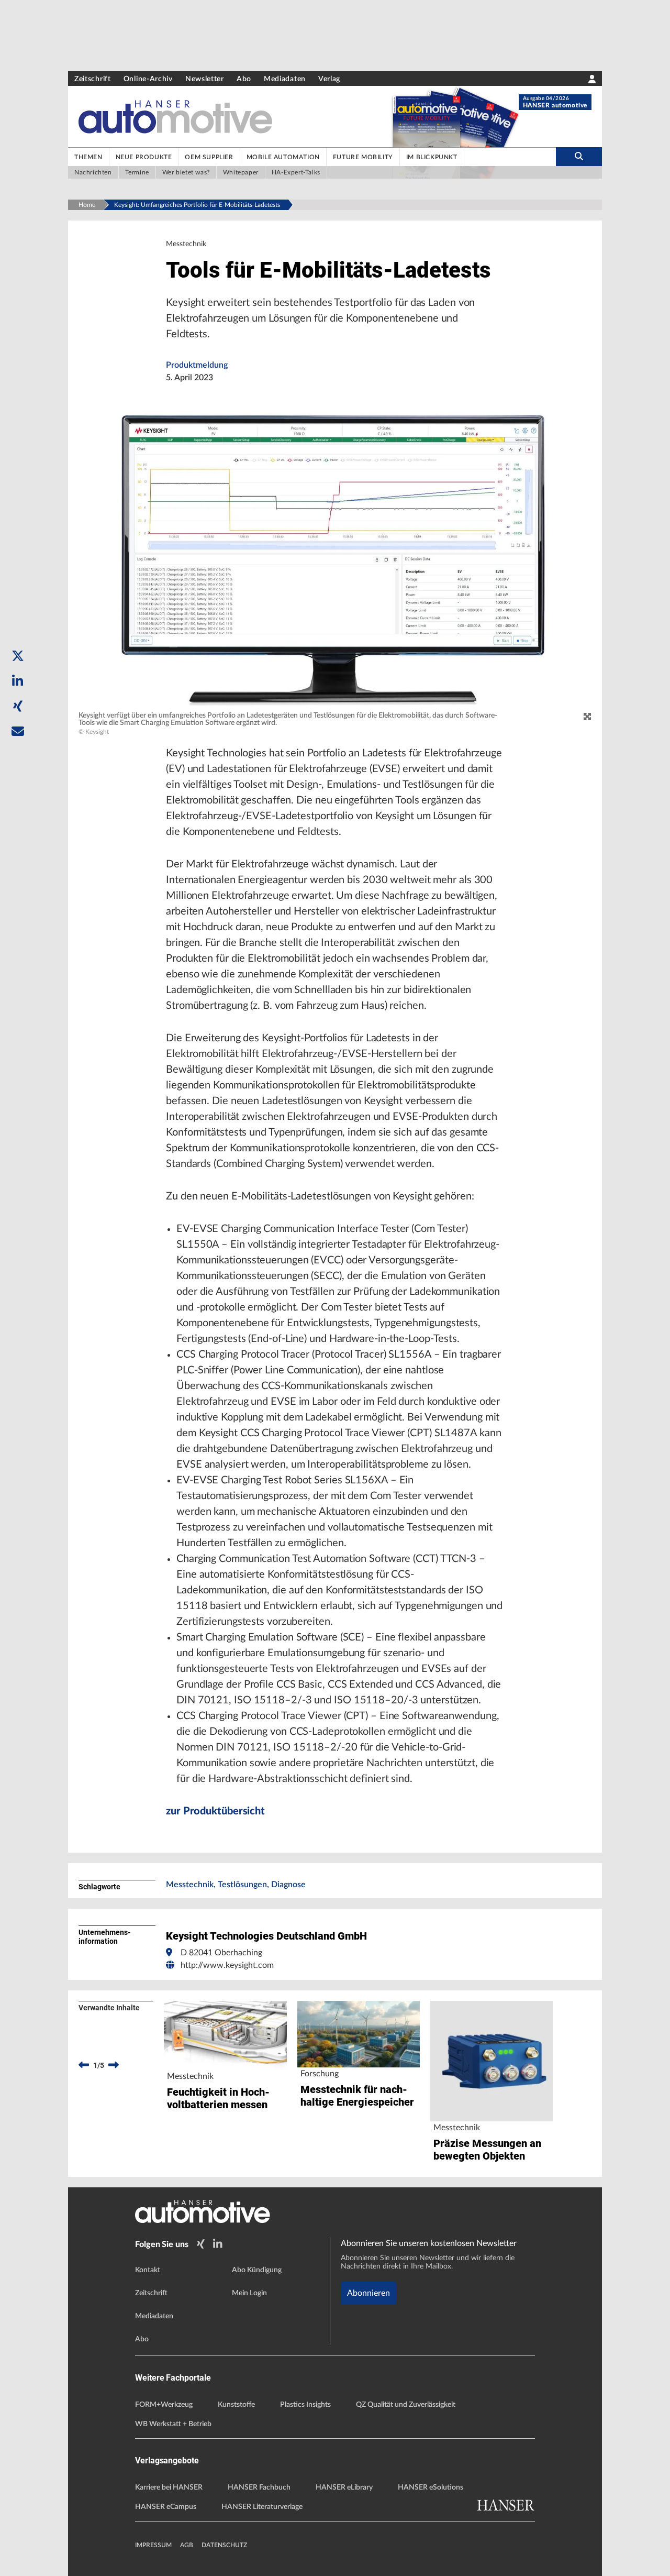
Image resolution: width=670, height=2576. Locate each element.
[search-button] (579, 157)
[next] (114, 2065)
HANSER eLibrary (344, 2487)
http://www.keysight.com (227, 1965)
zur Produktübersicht (215, 1811)
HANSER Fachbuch (259, 2487)
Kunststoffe (236, 2405)
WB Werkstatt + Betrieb (173, 2424)
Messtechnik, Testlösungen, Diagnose (236, 1885)
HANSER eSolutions (431, 2487)
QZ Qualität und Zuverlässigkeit (406, 2405)
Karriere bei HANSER (169, 2487)
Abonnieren (368, 2293)
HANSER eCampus (166, 2507)
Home (87, 205)
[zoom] (587, 717)
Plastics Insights (305, 2405)
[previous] (84, 2065)
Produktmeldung (197, 365)
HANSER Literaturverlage (262, 2507)
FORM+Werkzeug (164, 2405)
